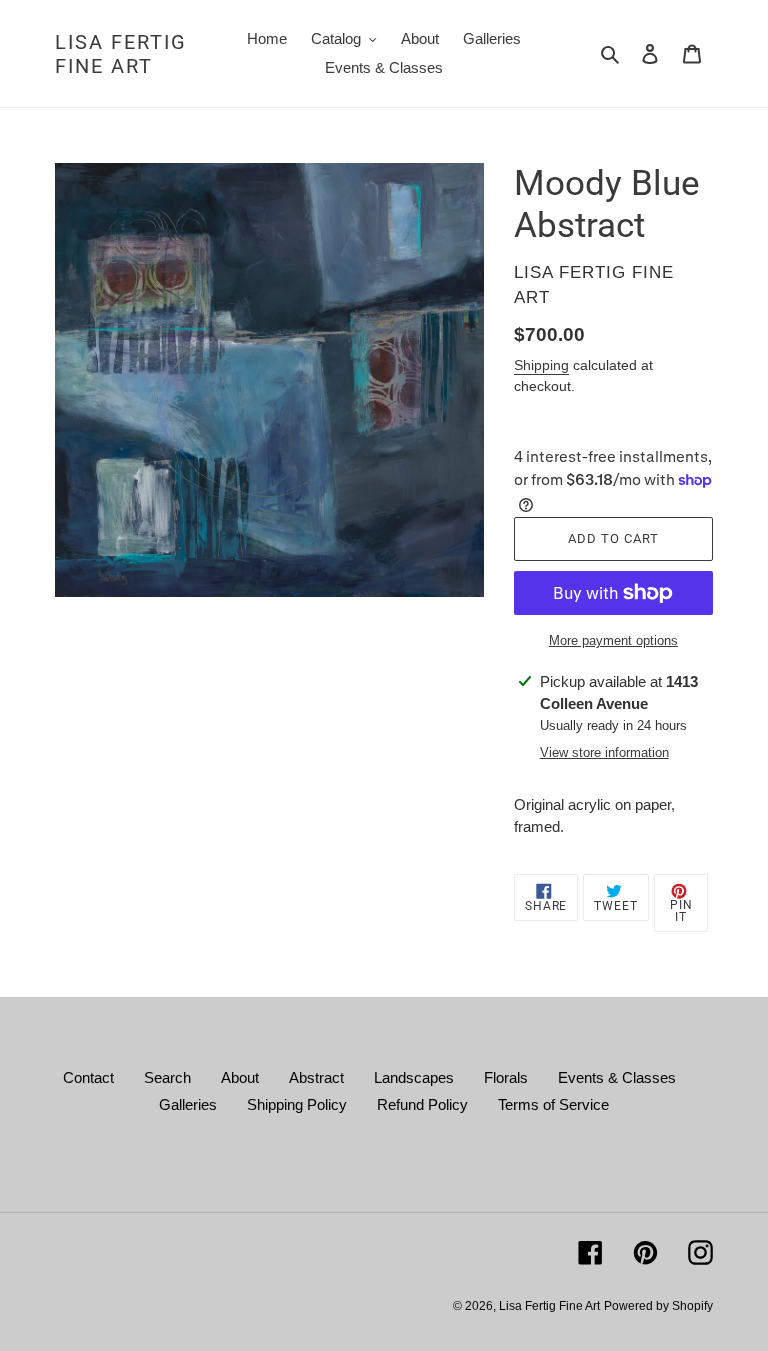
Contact (88, 1077)
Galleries (188, 1104)
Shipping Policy (297, 1104)
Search (167, 1077)
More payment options (613, 640)
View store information (604, 752)
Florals (506, 1077)
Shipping (541, 365)
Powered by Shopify (658, 1306)
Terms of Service (553, 1104)
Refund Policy (422, 1104)
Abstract (316, 1077)
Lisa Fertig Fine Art (121, 54)
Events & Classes (617, 1077)
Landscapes (414, 1077)
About (240, 1077)
